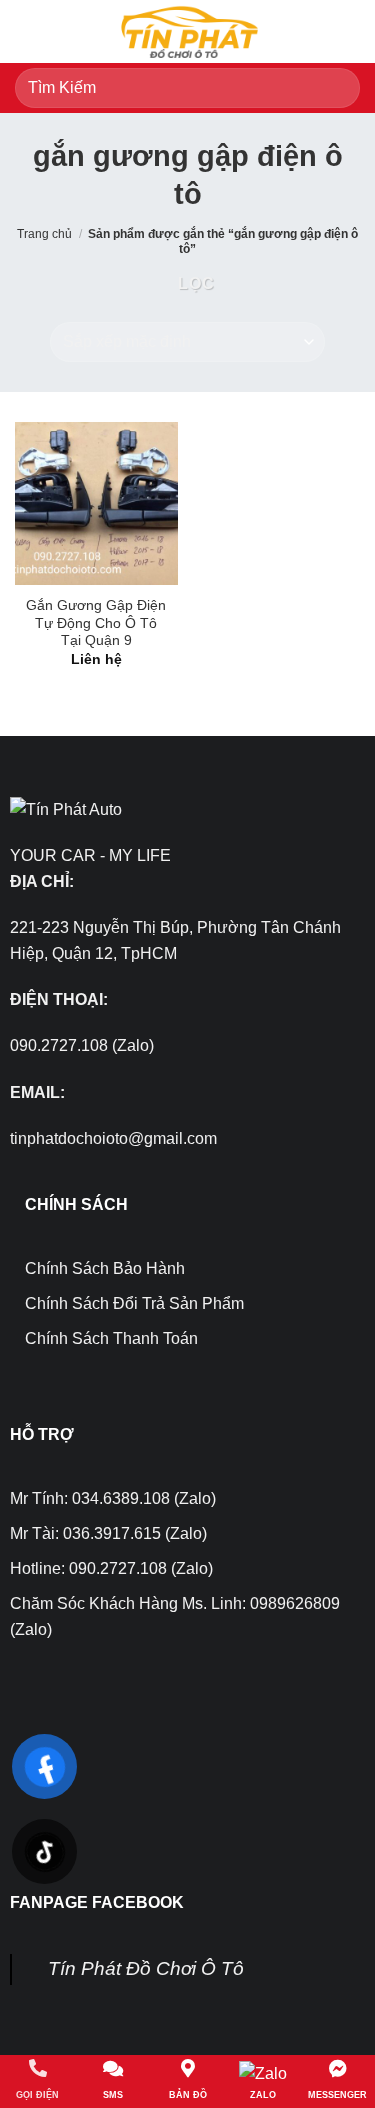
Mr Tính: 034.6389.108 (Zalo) (113, 1498)
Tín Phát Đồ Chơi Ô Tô (146, 1968)
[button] (27, 31)
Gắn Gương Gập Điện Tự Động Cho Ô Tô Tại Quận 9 (96, 623)
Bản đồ (188, 2095)
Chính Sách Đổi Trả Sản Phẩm (134, 1303)
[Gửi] (336, 87)
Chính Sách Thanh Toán (111, 1338)
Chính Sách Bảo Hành (105, 1268)
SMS (113, 2095)
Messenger (337, 2095)
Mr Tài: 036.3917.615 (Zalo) (108, 1533)
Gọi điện (37, 2095)
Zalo (263, 2095)
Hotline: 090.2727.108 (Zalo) (111, 1568)
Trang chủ (44, 234)
